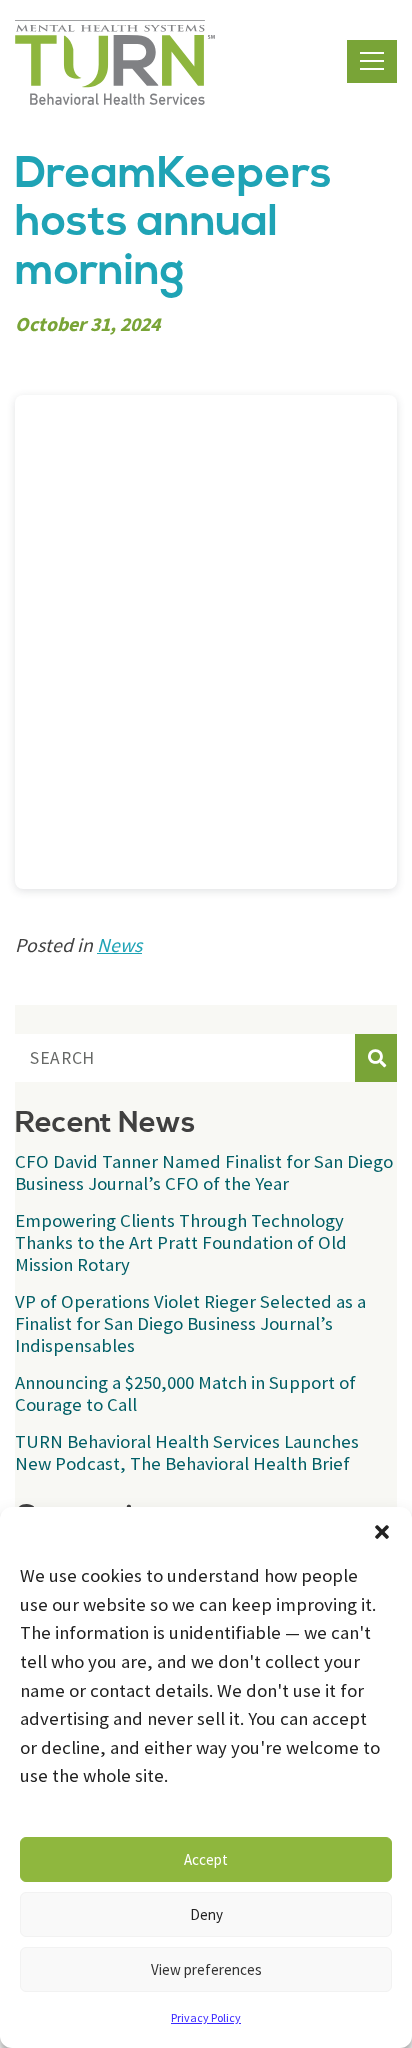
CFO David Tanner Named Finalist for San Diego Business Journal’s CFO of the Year (204, 1172)
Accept (206, 1859)
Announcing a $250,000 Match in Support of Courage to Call (185, 1393)
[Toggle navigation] (372, 61)
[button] (382, 1532)
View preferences (206, 1969)
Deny (206, 1914)
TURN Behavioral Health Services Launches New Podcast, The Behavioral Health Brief (187, 1452)
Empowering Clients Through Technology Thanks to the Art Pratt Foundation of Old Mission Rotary (181, 1242)
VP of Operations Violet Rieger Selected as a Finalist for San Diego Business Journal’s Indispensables (190, 1323)
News (119, 945)
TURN (115, 62)
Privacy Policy (206, 2017)
